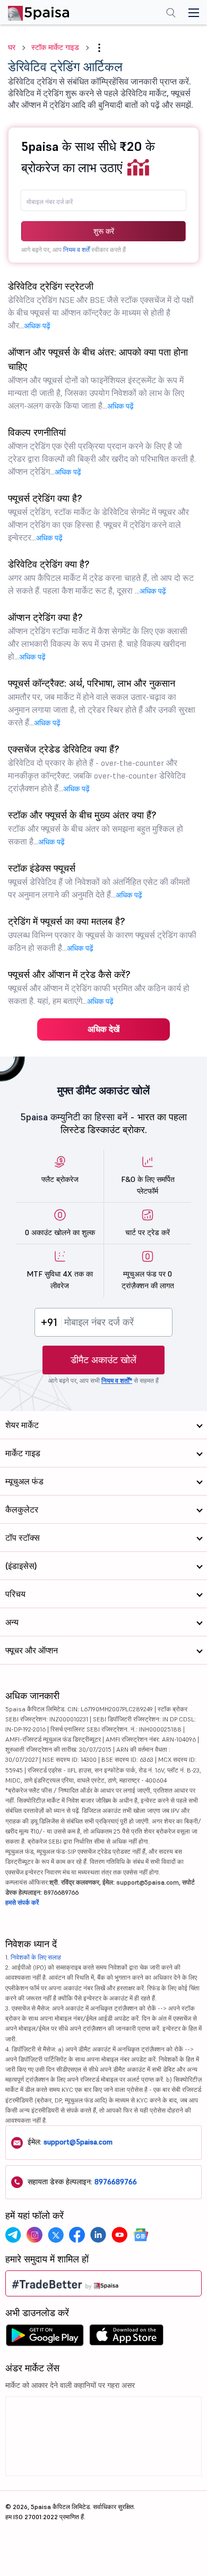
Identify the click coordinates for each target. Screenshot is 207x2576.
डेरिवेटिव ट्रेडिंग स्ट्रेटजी (101, 305)
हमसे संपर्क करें (22, 1902)
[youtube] (119, 2235)
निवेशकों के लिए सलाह (36, 1957)
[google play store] (45, 2338)
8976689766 (116, 2182)
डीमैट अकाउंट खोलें (103, 1360)
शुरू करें (104, 231)
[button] (99, 48)
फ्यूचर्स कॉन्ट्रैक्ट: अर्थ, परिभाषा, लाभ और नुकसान (102, 702)
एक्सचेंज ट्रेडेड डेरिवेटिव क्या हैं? (97, 768)
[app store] (127, 2338)
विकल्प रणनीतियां (102, 451)
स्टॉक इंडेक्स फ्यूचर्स (99, 881)
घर (12, 47)
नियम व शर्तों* (117, 1380)
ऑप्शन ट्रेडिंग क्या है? (98, 636)
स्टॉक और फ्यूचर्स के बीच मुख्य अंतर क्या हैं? (96, 828)
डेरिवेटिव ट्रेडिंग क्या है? (101, 577)
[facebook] (77, 2235)
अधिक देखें (103, 1029)
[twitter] (56, 2235)
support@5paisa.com (78, 2142)
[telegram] (13, 2235)
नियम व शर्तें (76, 250)
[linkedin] (98, 2235)
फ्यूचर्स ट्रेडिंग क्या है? (98, 517)
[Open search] (171, 14)
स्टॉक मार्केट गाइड (55, 47)
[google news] (141, 2235)
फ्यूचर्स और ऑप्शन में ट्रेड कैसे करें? (99, 987)
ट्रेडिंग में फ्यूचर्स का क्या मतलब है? (102, 934)
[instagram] (34, 2235)
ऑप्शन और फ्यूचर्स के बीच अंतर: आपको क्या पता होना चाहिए (98, 378)
